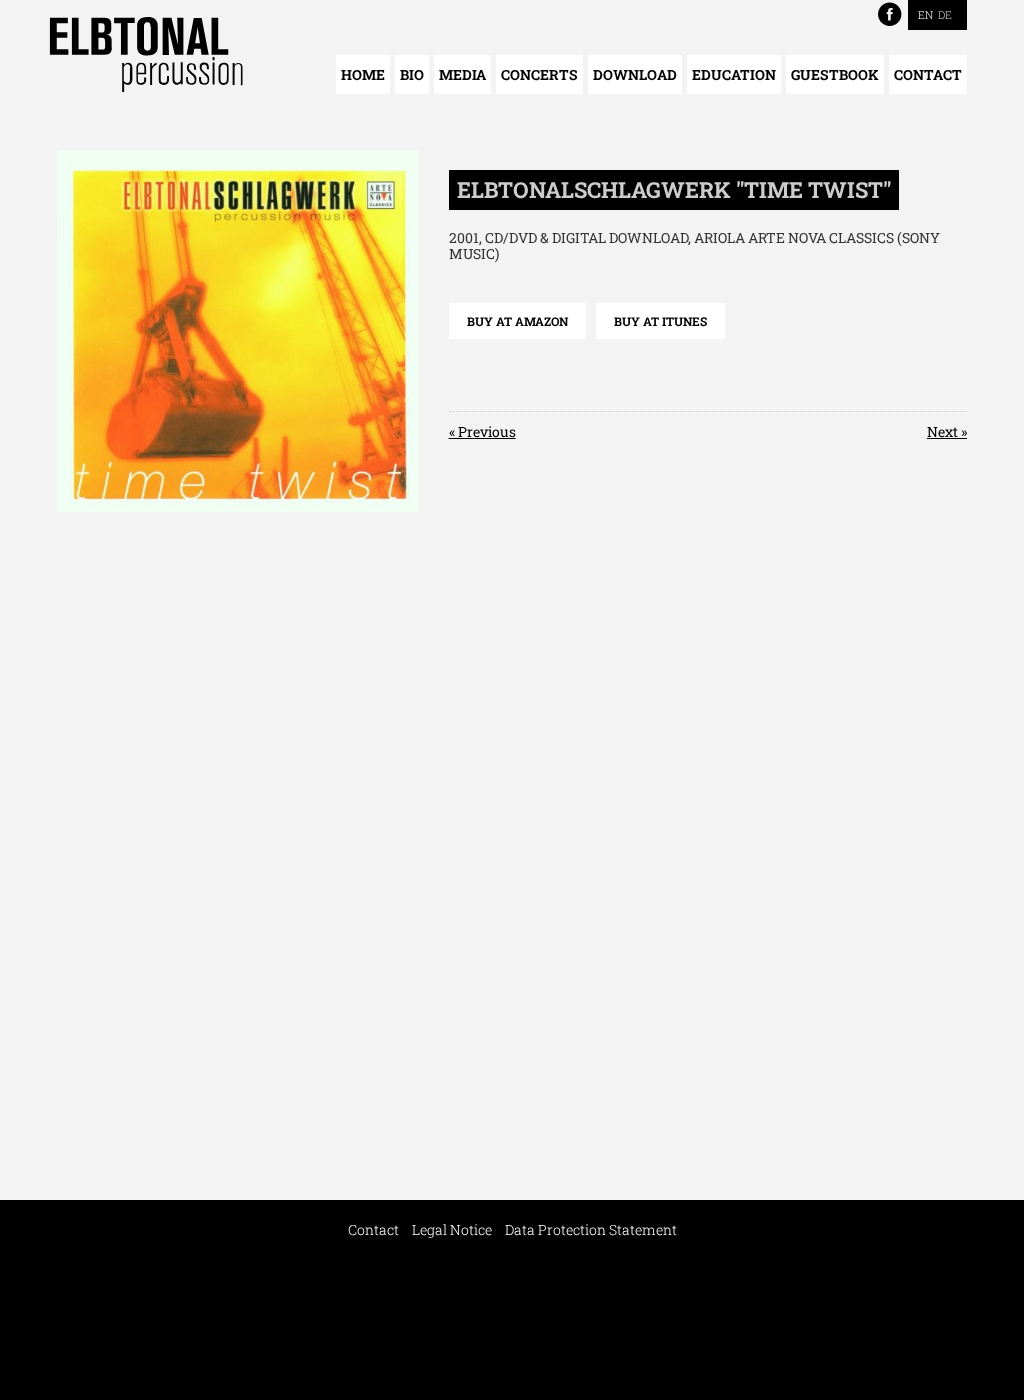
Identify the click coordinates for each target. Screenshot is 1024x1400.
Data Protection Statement (591, 1229)
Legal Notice (452, 1229)
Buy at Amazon (517, 321)
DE (945, 14)
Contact (928, 74)
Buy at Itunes (660, 321)
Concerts (539, 74)
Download (635, 74)
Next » (947, 431)
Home (363, 74)
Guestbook (835, 74)
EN (925, 14)
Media (462, 74)
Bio (412, 74)
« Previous (482, 431)
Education (734, 74)
